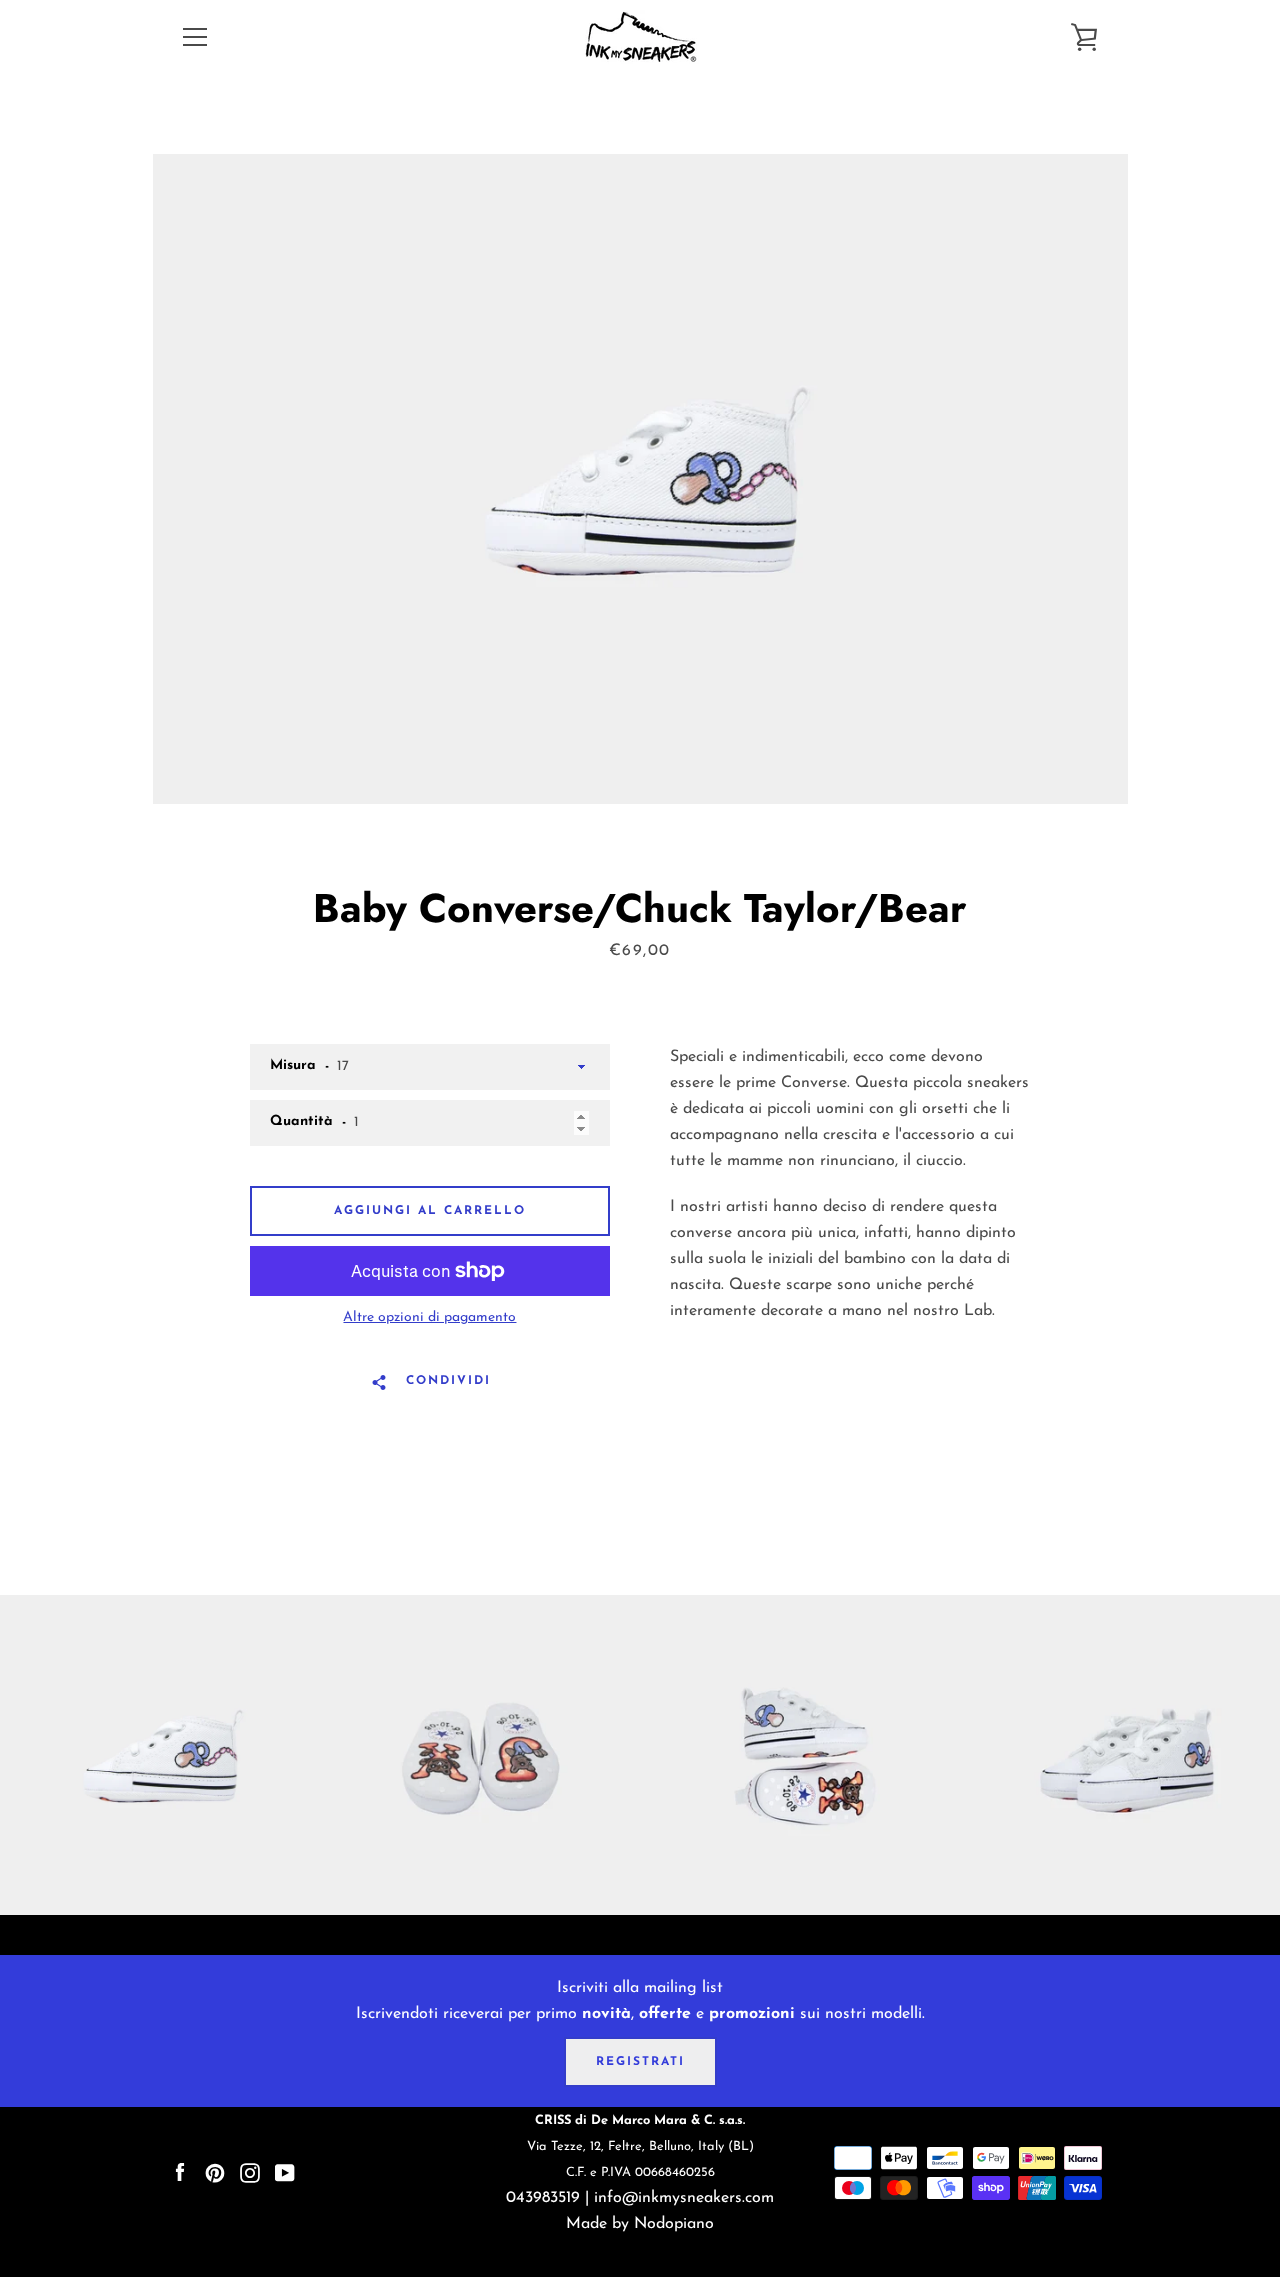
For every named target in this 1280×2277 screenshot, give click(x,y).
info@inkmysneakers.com (684, 2198)
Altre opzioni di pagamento (429, 1317)
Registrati (640, 2062)
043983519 (543, 2198)
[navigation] (195, 37)
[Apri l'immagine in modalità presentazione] (640, 479)
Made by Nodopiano (640, 2224)
